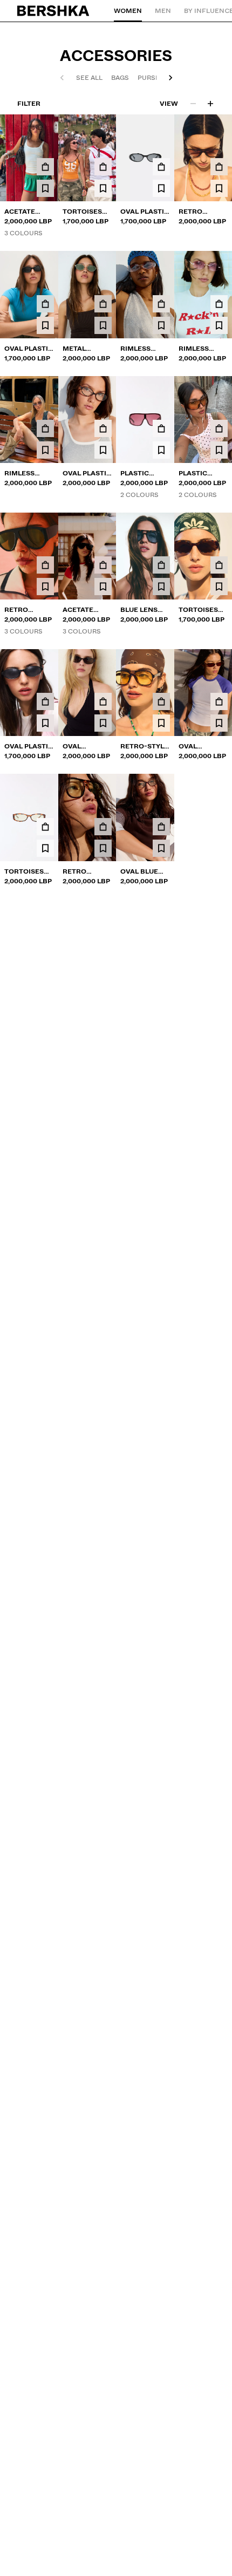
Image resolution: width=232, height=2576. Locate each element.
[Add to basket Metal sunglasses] (103, 304)
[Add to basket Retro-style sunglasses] (161, 701)
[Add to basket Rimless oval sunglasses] (219, 304)
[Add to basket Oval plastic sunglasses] (161, 167)
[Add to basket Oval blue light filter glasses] (161, 827)
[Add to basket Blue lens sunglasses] (161, 565)
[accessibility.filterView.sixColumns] (210, 104)
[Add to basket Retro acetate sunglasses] (45, 565)
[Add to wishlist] (45, 188)
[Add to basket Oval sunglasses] (103, 701)
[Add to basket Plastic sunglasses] (161, 428)
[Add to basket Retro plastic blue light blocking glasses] (103, 827)
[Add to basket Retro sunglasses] (219, 167)
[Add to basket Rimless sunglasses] (161, 304)
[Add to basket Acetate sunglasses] (45, 167)
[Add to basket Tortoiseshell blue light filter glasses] (45, 827)
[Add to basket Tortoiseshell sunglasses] (103, 167)
